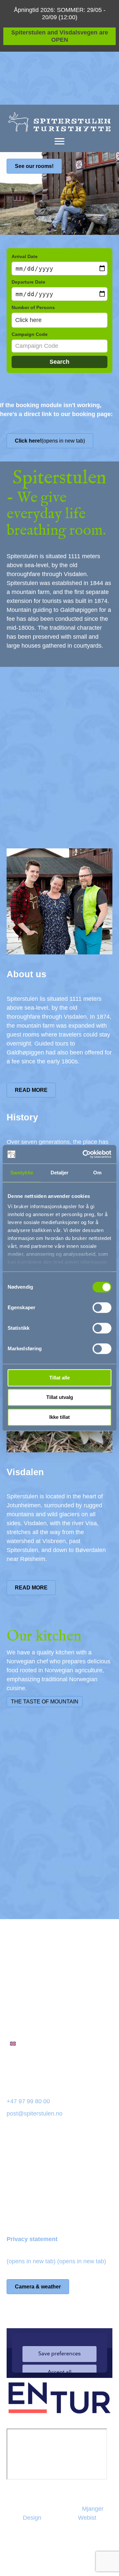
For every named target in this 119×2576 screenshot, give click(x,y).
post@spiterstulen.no (35, 2114)
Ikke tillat (59, 1417)
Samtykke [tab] (22, 1173)
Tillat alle (59, 1378)
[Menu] (59, 141)
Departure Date (28, 282)
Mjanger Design (46, 2562)
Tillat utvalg (60, 1397)
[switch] (102, 1308)
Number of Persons (33, 307)
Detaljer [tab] (60, 1173)
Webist (87, 2518)
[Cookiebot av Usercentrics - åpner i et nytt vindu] (84, 1154)
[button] (59, 320)
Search (59, 362)
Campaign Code (30, 334)
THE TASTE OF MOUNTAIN (45, 1702)
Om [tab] (97, 1173)
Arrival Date (25, 256)
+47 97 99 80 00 (28, 2101)
